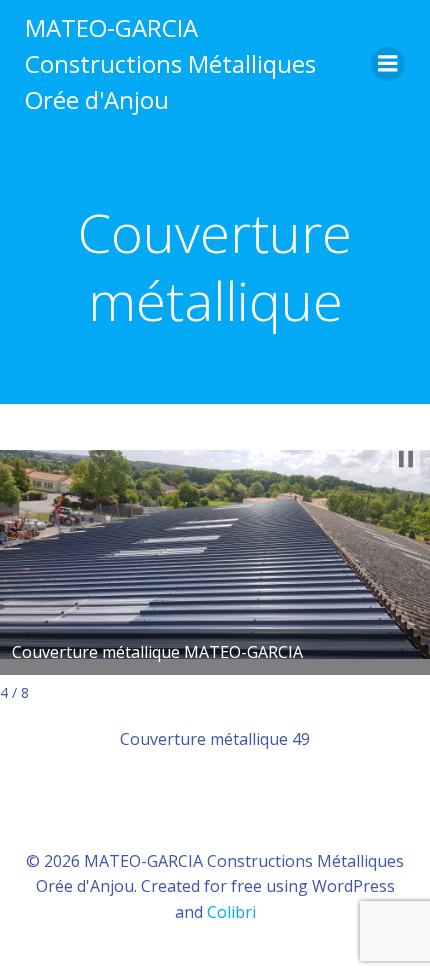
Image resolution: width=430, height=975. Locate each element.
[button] (406, 459)
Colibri (231, 912)
